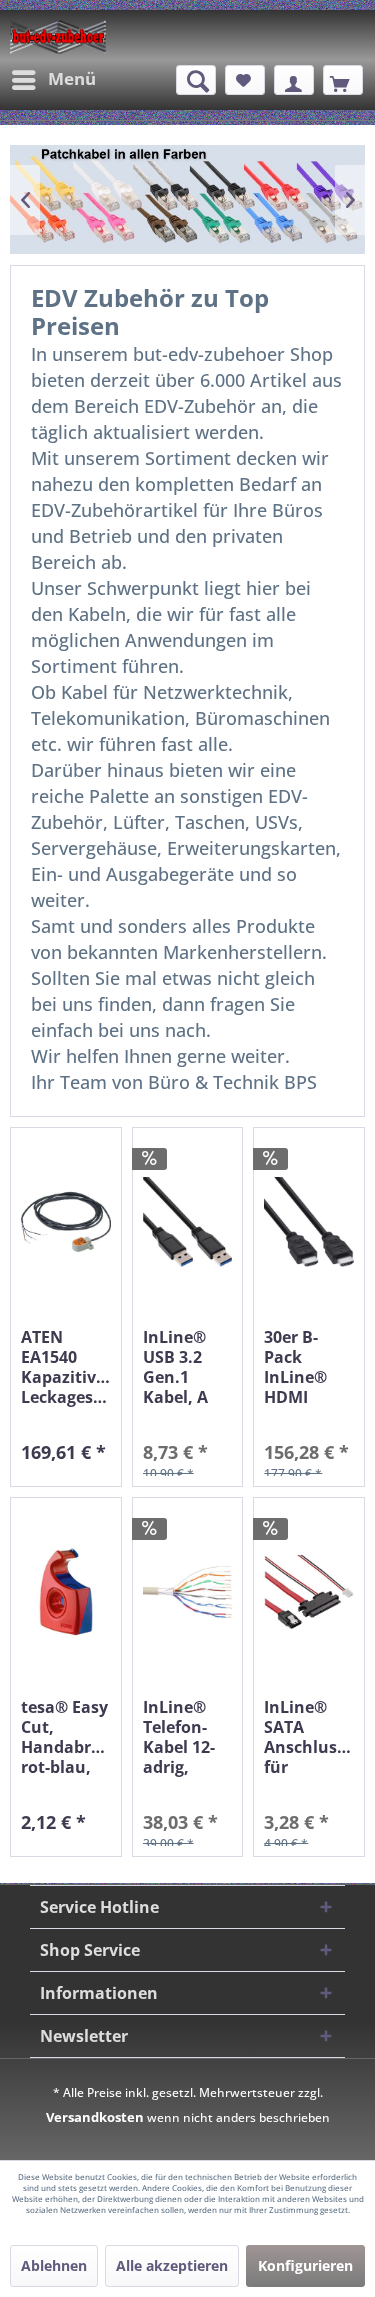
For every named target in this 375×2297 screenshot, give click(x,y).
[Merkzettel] (245, 80)
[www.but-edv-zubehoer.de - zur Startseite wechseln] (58, 37)
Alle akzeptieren (172, 2265)
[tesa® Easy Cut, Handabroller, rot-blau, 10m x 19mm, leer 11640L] (66, 1592)
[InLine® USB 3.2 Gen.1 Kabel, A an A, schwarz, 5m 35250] (188, 1222)
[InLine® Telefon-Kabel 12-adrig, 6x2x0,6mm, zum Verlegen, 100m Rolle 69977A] (188, 1592)
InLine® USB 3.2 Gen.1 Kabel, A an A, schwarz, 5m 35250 (180, 1367)
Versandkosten (95, 2117)
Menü (72, 78)
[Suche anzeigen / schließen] (196, 80)
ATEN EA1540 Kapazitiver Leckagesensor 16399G (66, 1367)
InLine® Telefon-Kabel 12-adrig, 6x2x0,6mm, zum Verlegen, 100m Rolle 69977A (188, 1737)
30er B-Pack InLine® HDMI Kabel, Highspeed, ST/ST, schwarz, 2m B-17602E (308, 1367)
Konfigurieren (305, 2265)
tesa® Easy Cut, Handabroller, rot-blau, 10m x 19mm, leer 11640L (66, 1737)
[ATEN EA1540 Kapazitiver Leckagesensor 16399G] (66, 1222)
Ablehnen (54, 2265)
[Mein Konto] (294, 80)
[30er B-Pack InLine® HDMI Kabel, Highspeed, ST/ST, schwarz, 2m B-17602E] (309, 1222)
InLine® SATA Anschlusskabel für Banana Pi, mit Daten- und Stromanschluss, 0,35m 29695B (309, 1737)
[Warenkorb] (343, 80)
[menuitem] (53, 80)
